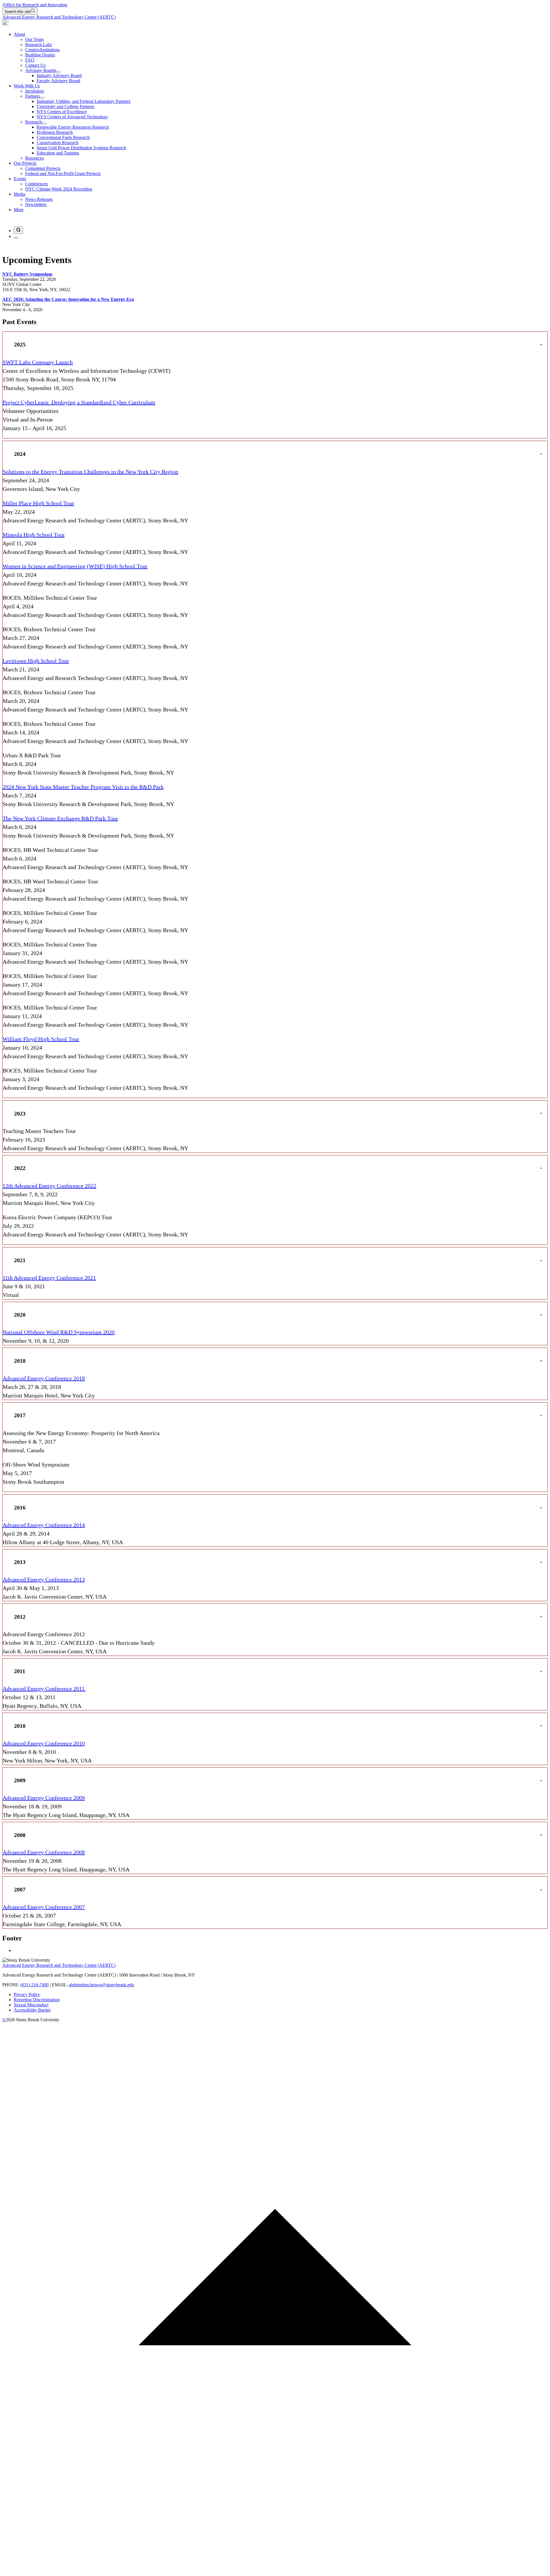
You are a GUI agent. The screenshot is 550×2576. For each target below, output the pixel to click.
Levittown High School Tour (36, 661)
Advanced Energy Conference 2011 (44, 1689)
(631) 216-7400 (35, 1985)
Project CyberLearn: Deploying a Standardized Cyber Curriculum (79, 402)
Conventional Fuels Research (63, 137)
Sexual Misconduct (31, 2005)
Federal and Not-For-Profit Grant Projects (63, 174)
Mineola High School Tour (34, 535)
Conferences (37, 184)
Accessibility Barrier (32, 2010)
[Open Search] (18, 230)
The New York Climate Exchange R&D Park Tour (60, 818)
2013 (20, 1562)
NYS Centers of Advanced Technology (72, 117)
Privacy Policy (27, 1994)
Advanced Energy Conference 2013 (44, 1579)
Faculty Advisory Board (58, 81)
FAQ (30, 60)
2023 (20, 1113)
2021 (20, 1260)
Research (34, 122)
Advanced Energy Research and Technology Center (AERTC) (59, 17)
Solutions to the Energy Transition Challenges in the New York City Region (90, 472)
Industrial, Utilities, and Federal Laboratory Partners (84, 101)
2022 (20, 1168)
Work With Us (27, 86)
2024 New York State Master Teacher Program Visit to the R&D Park (83, 787)
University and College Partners (65, 106)
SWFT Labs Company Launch (38, 362)
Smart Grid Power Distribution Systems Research (81, 148)
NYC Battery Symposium (27, 274)
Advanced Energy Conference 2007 (44, 1907)
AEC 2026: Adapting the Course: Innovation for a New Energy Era (68, 299)
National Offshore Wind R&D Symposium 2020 (59, 1332)
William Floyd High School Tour (41, 1039)
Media (19, 194)
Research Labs (39, 45)
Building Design (40, 55)
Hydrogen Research (55, 132)
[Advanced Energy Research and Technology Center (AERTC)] (5, 24)
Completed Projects (43, 168)
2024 (20, 454)
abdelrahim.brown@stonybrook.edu (101, 1985)
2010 (20, 1726)
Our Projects (25, 163)
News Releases (39, 199)
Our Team (34, 39)
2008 (20, 1835)
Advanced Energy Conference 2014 (44, 1525)
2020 (20, 1315)
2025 (20, 344)
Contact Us (35, 65)
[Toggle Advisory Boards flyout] (58, 72)
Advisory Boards (41, 70)
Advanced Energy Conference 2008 (44, 1852)
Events (20, 179)
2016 (20, 1507)
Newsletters (36, 204)
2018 (20, 1361)
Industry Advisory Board (59, 76)
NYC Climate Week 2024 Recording (59, 189)
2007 (20, 1889)
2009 (20, 1780)
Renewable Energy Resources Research (73, 127)
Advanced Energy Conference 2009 (44, 1798)
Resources (35, 158)
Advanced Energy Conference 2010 (44, 1743)
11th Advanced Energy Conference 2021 (49, 1278)
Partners (33, 96)
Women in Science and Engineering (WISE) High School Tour (75, 566)
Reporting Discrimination (37, 2000)
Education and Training (58, 153)
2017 (20, 1415)
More (19, 210)
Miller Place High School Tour (38, 503)
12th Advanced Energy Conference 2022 (49, 1186)
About (19, 34)
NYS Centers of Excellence (62, 112)
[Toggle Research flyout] (44, 123)
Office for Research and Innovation (35, 5)
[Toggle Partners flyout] (42, 98)
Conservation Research (58, 143)
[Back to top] (275, 2571)
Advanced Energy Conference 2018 (44, 1378)
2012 (20, 1617)
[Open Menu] (16, 238)
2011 (20, 1671)
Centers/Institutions (43, 50)
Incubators (35, 91)
